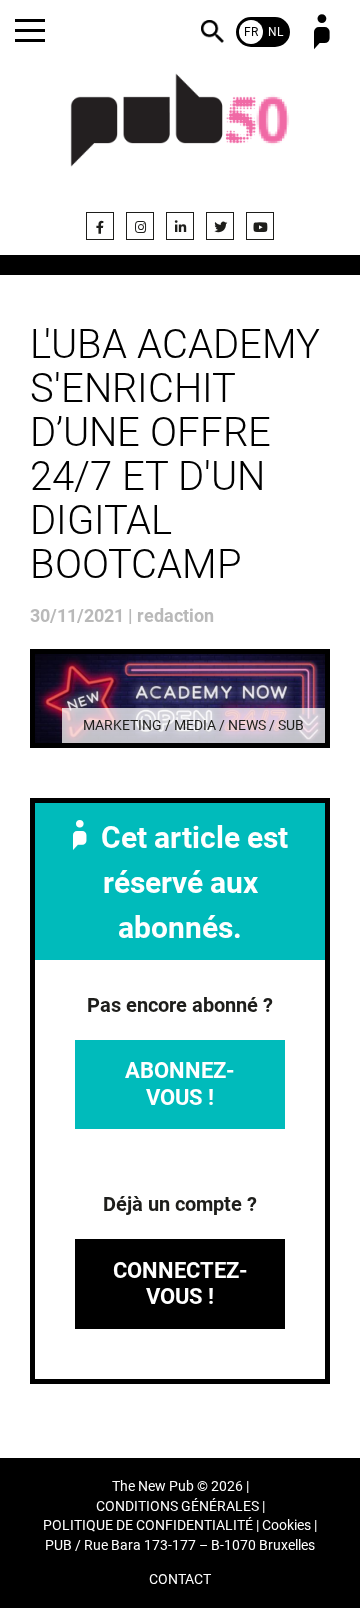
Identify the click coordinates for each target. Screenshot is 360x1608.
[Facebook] (100, 226)
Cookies (286, 1525)
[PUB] (180, 132)
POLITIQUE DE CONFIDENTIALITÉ (148, 1525)
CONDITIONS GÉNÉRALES (177, 1506)
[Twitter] (220, 226)
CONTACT (180, 1579)
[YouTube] (260, 226)
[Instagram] (140, 226)
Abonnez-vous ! (180, 1083)
